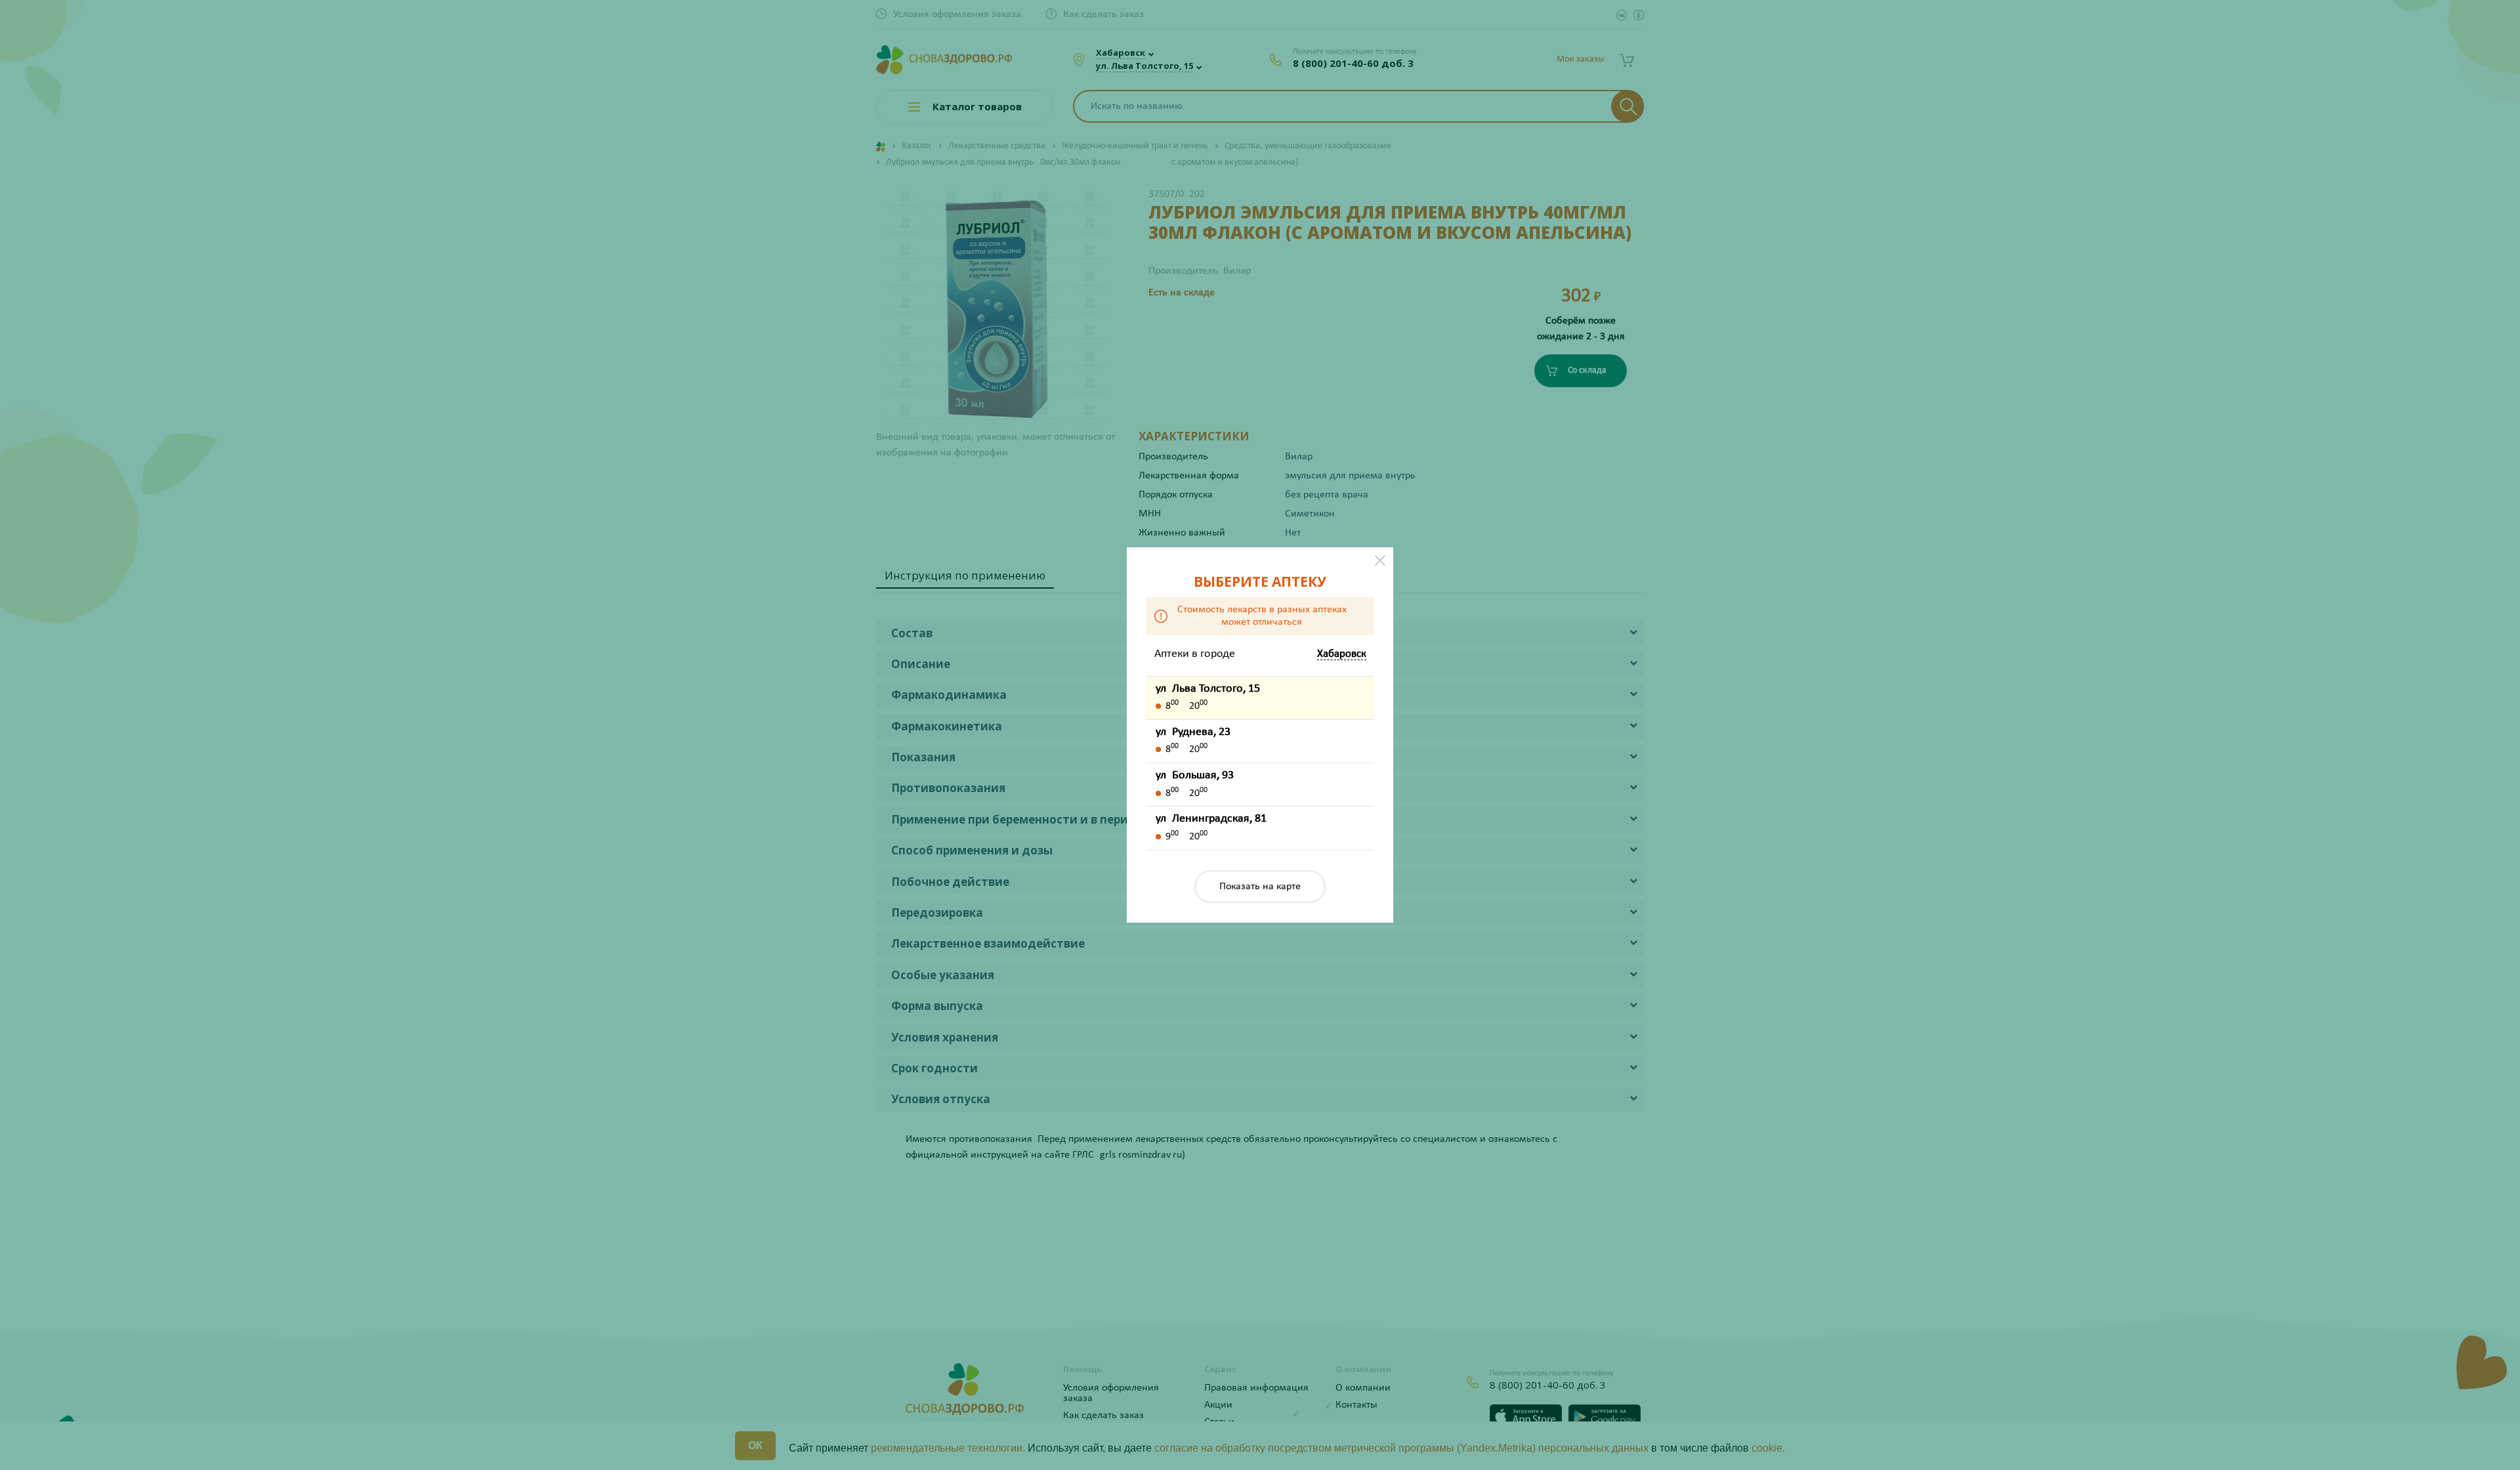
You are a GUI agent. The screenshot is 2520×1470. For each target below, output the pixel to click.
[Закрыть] (1380, 560)
